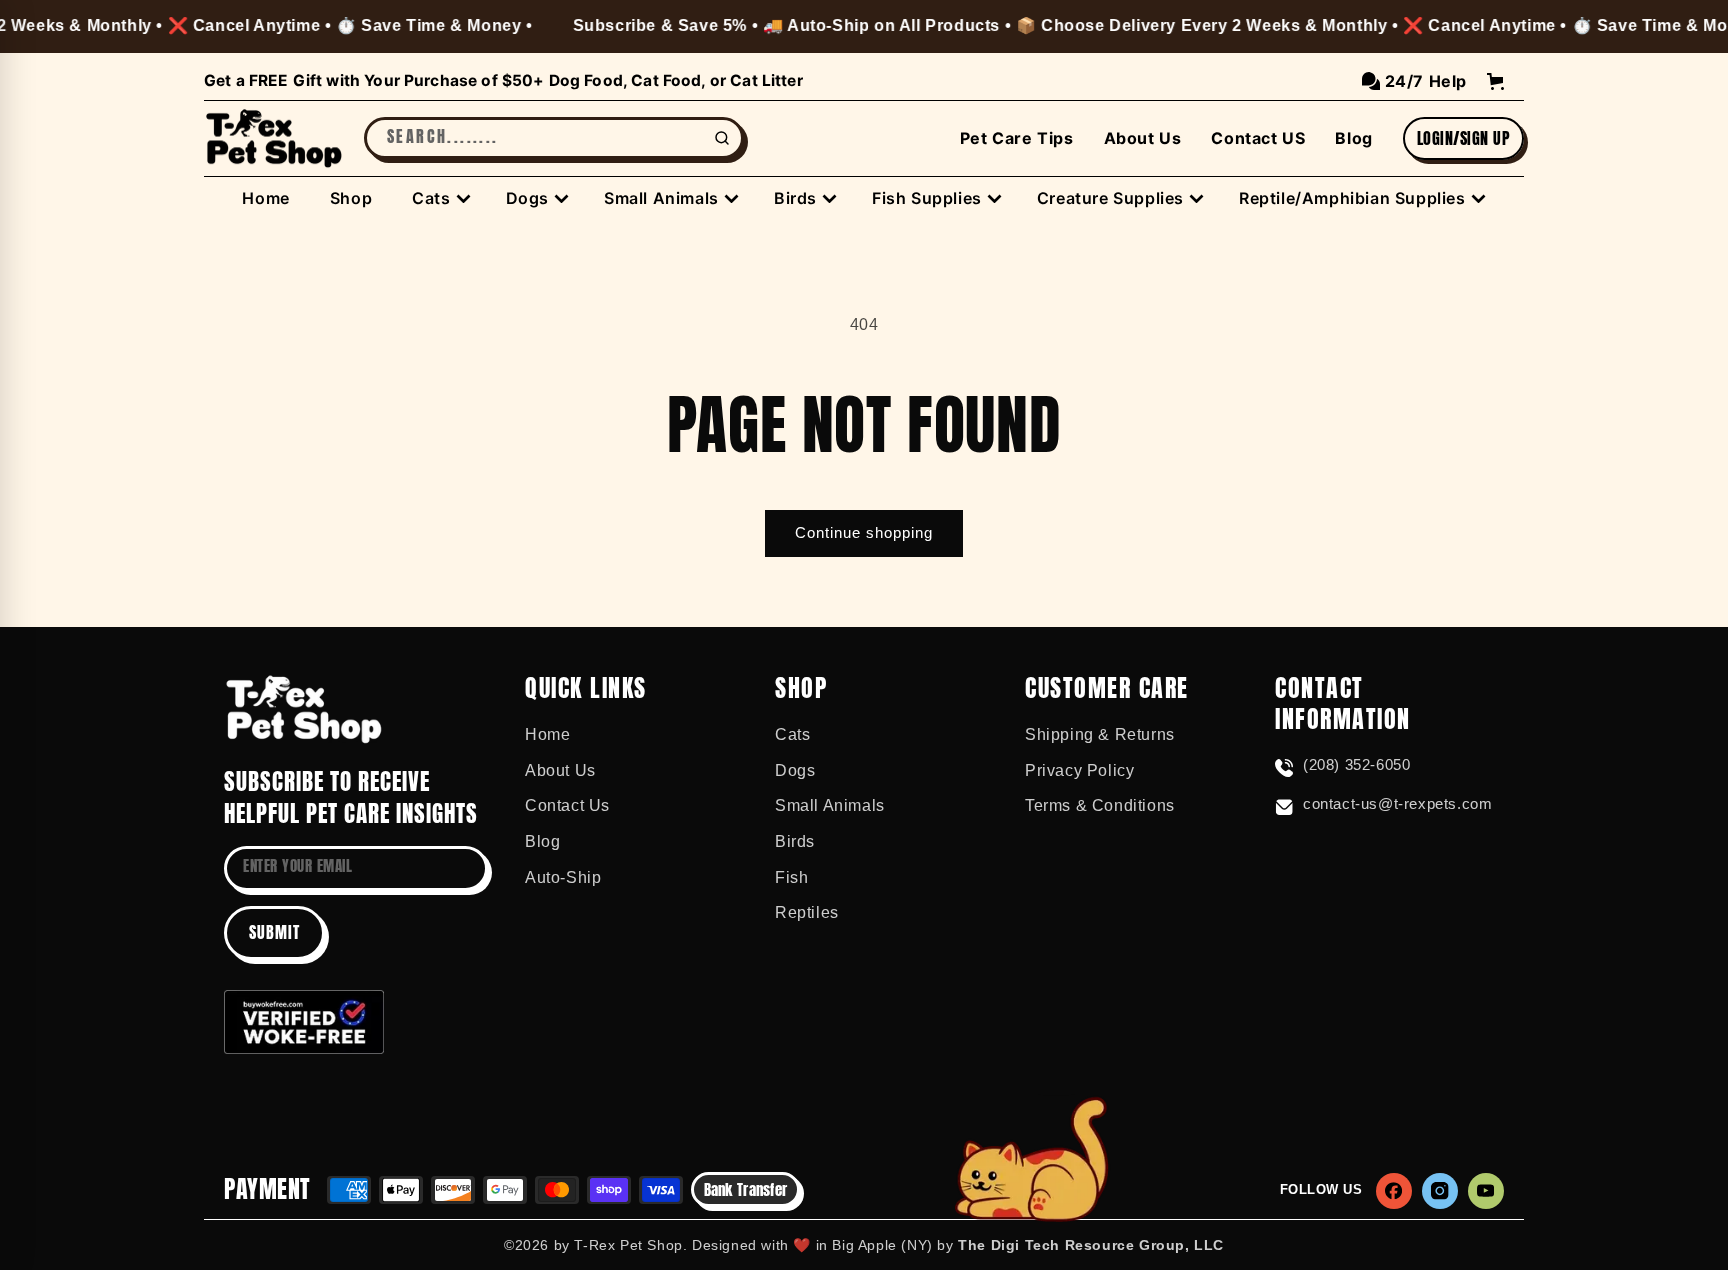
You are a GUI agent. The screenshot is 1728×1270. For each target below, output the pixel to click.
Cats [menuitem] (431, 198)
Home (547, 734)
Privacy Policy (1079, 770)
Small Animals (830, 805)
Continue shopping (864, 532)
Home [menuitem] (265, 198)
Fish (791, 877)
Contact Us (567, 805)
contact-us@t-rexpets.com (1397, 803)
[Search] (722, 138)
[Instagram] (1440, 1191)
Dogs (795, 770)
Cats (792, 734)
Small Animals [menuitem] (661, 198)
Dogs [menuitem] (527, 198)
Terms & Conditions (1100, 805)
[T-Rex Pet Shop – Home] (274, 139)
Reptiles (807, 912)
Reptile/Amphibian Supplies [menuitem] (1352, 198)
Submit (274, 932)
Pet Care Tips (1017, 138)
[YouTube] (1486, 1191)
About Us (1143, 138)
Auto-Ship (563, 877)
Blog (1353, 138)
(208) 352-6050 (1356, 764)
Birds (795, 841)
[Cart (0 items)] (1495, 81)
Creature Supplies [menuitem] (1110, 198)
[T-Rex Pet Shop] (304, 709)
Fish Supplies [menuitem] (927, 198)
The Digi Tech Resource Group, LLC (1091, 1245)
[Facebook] (1394, 1191)
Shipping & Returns (1100, 734)
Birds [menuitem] (795, 198)
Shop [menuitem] (351, 198)
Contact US (1258, 138)
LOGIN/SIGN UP (1463, 138)
